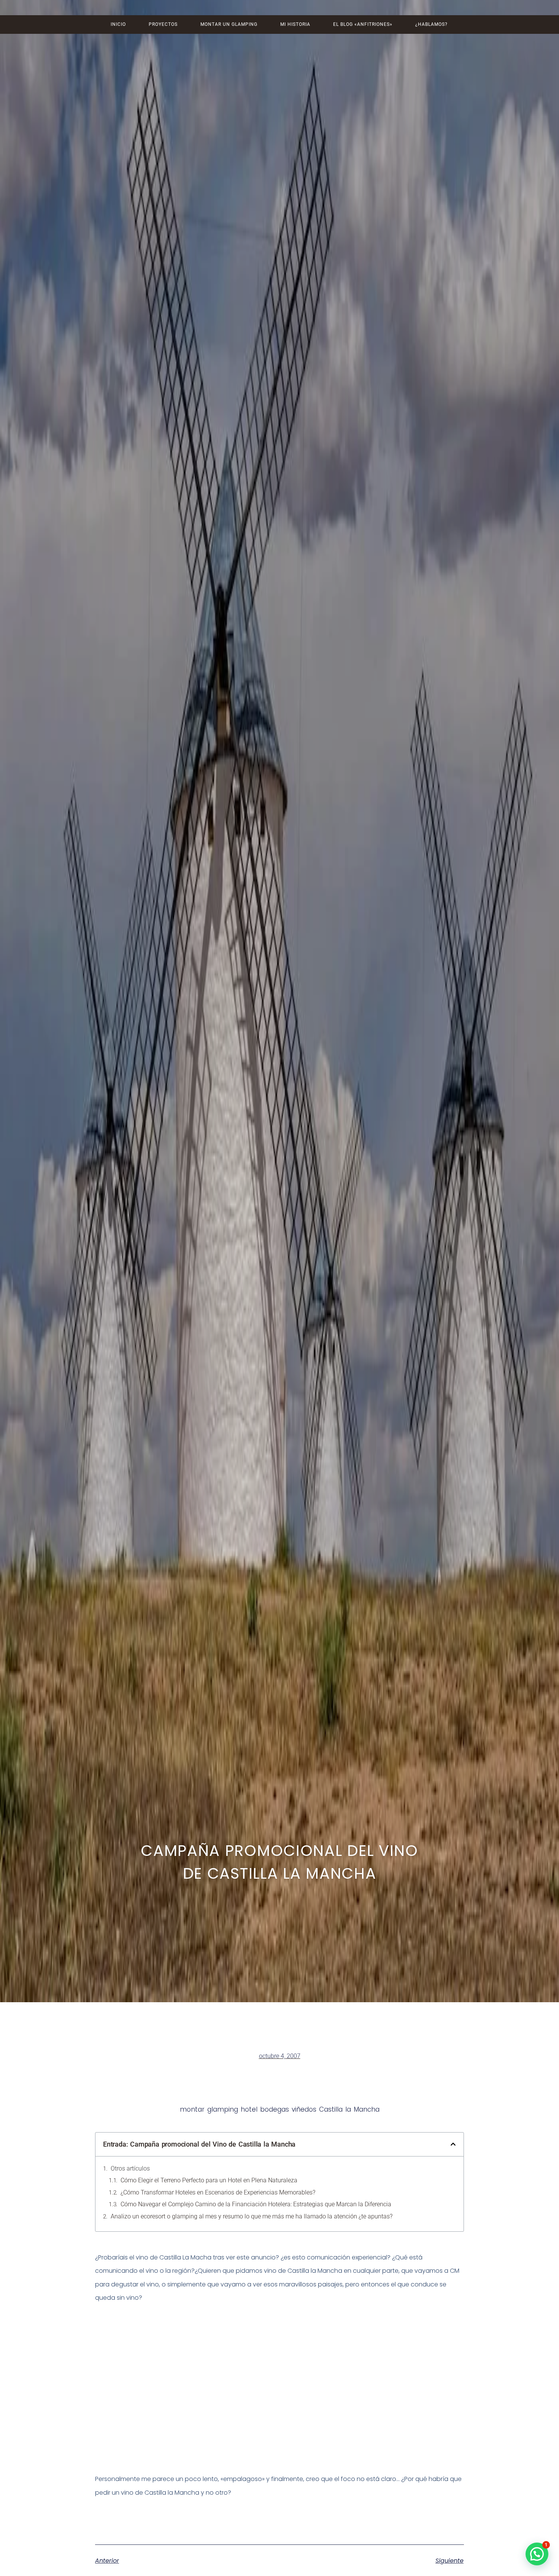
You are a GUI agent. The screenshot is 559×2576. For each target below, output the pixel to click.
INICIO (118, 24)
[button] (453, 2144)
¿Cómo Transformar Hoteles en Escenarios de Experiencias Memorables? (218, 2192)
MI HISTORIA (295, 24)
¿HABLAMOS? (431, 24)
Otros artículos (130, 2168)
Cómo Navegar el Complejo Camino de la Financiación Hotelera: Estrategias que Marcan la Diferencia (256, 2204)
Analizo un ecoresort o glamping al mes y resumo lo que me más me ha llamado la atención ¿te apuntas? (252, 2216)
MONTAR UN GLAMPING (229, 24)
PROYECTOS (163, 24)
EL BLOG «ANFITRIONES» (363, 24)
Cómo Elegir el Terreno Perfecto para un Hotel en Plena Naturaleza (209, 2180)
